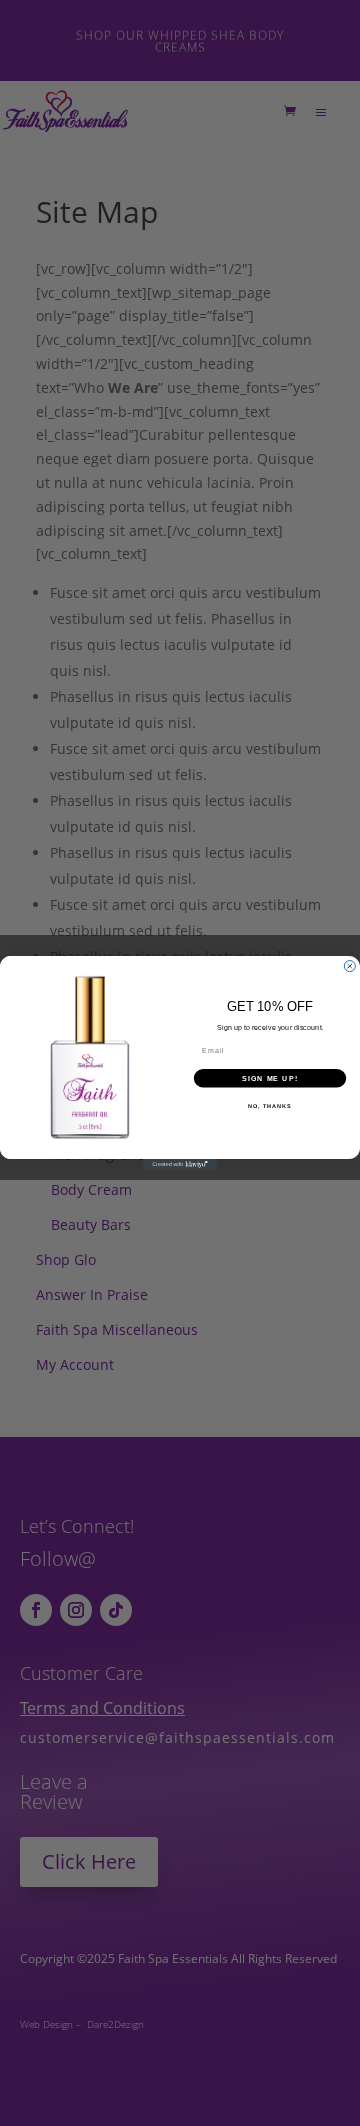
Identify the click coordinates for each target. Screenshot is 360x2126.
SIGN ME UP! (270, 1078)
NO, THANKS (270, 1106)
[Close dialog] (349, 966)
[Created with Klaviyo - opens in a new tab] (180, 1164)
